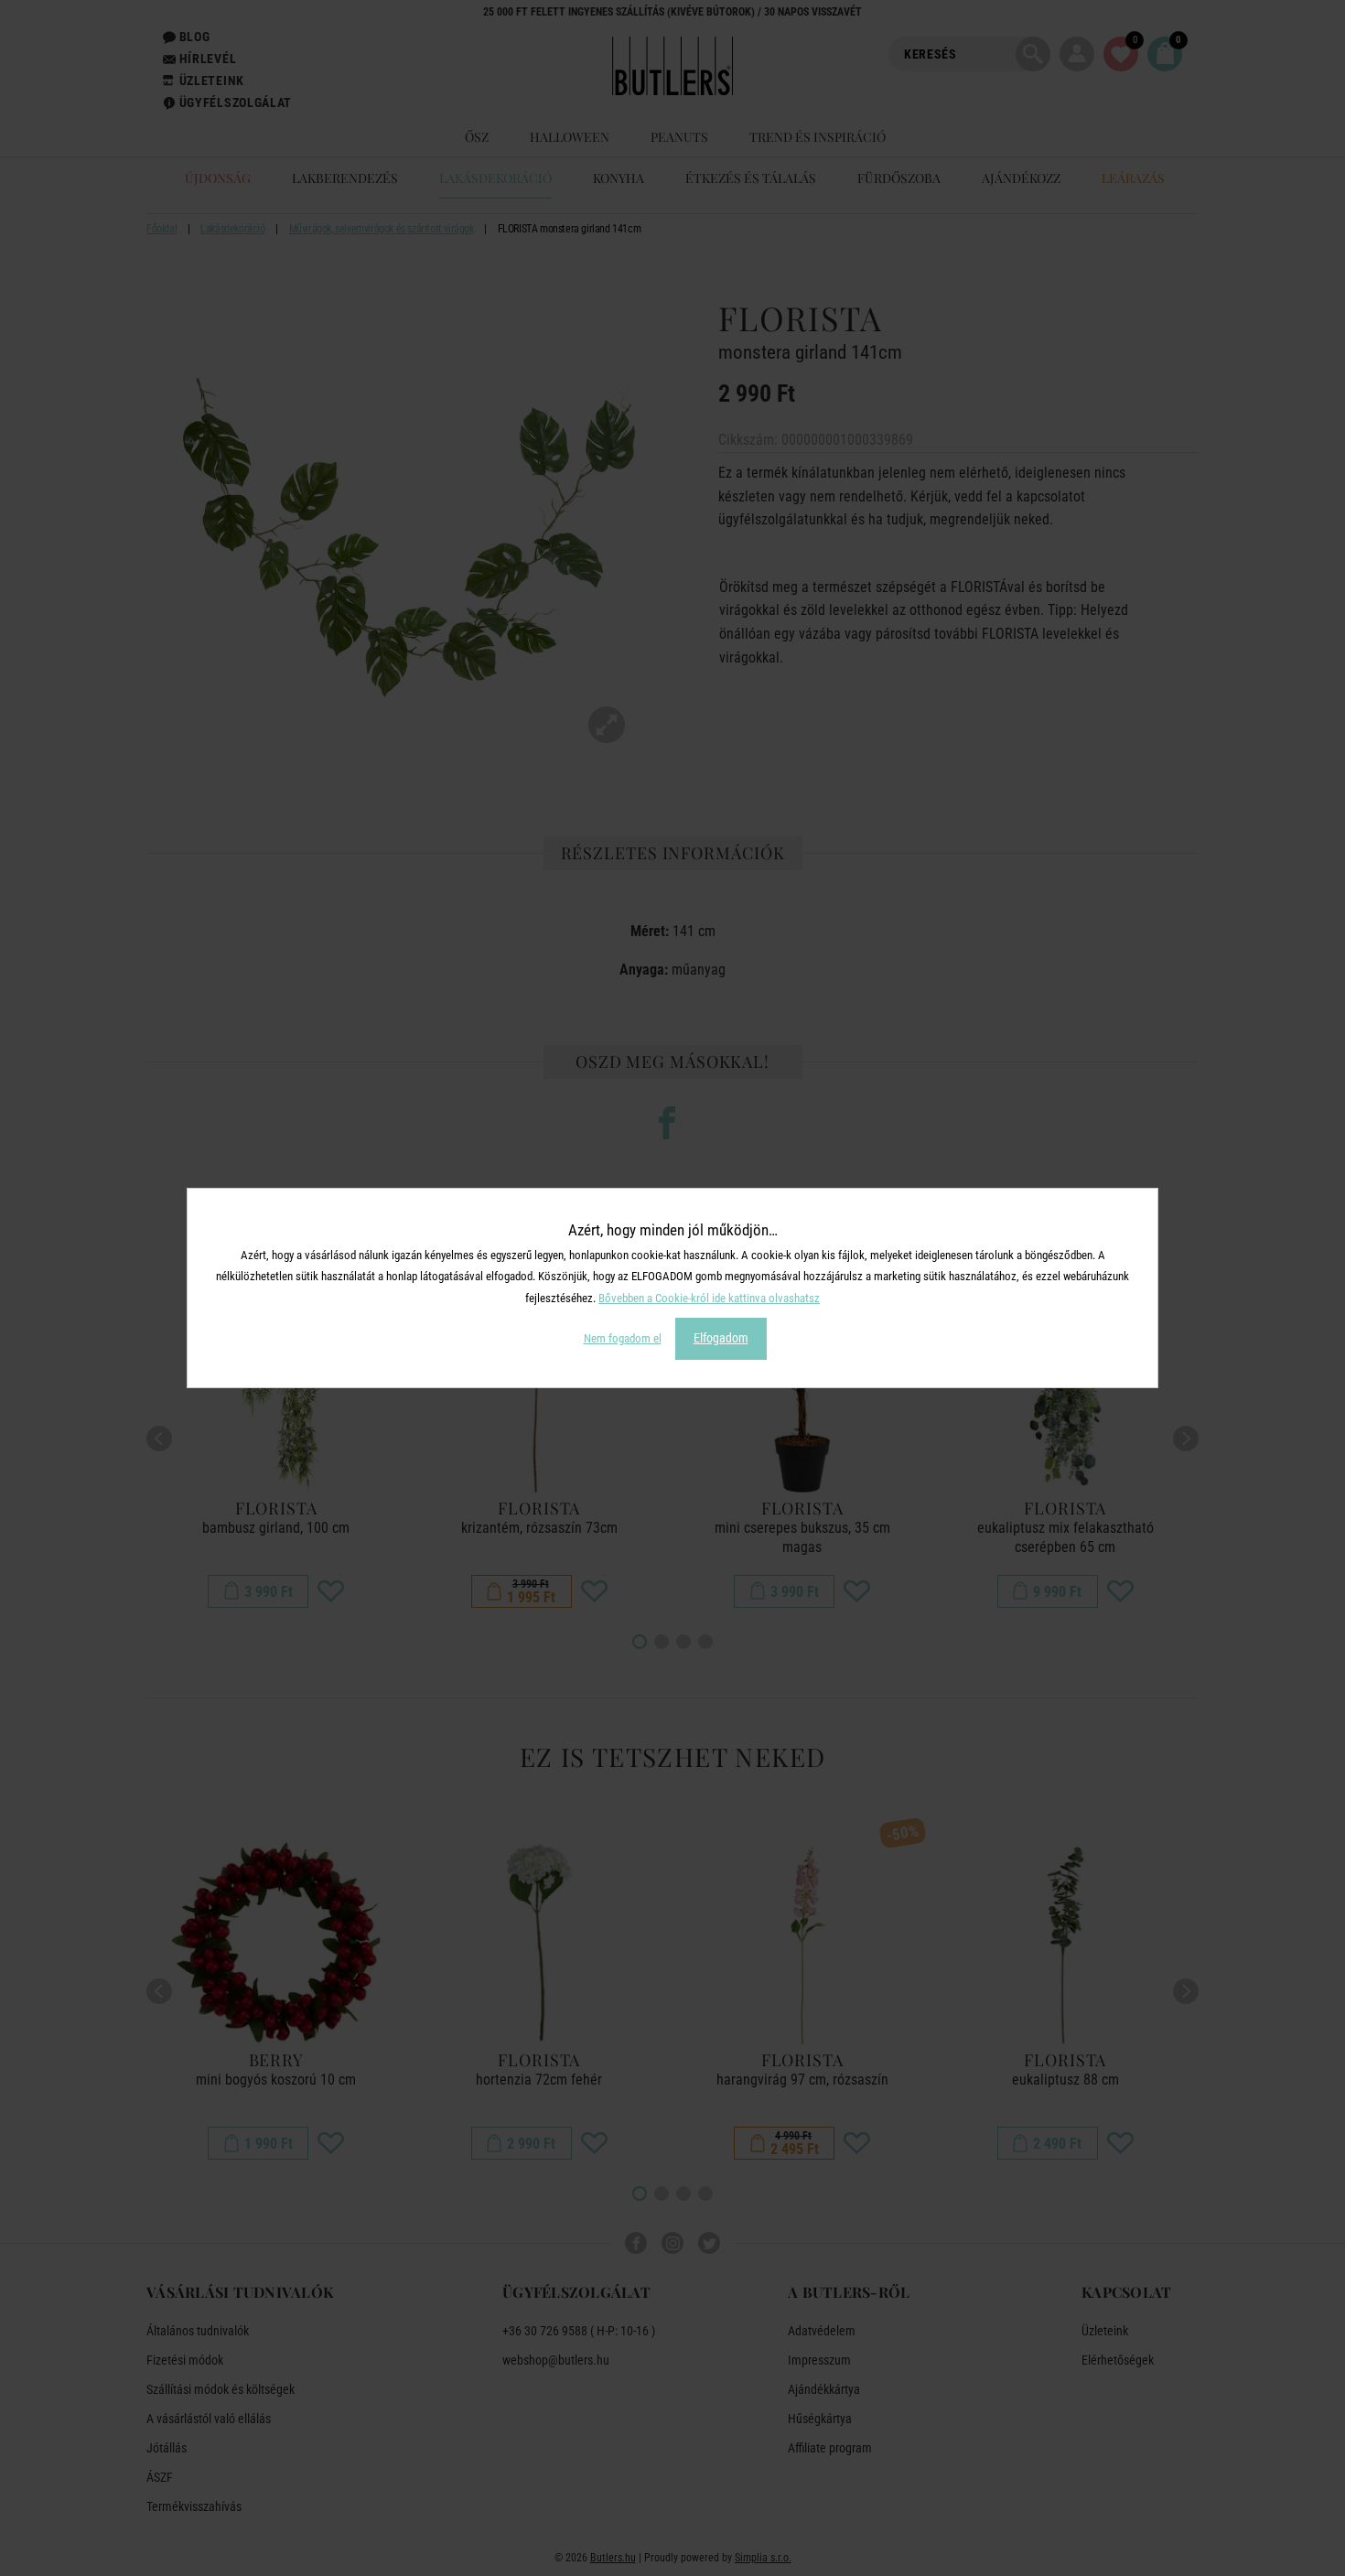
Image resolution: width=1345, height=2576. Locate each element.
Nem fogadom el (623, 1338)
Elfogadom (721, 1338)
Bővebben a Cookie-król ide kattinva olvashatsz (709, 1298)
